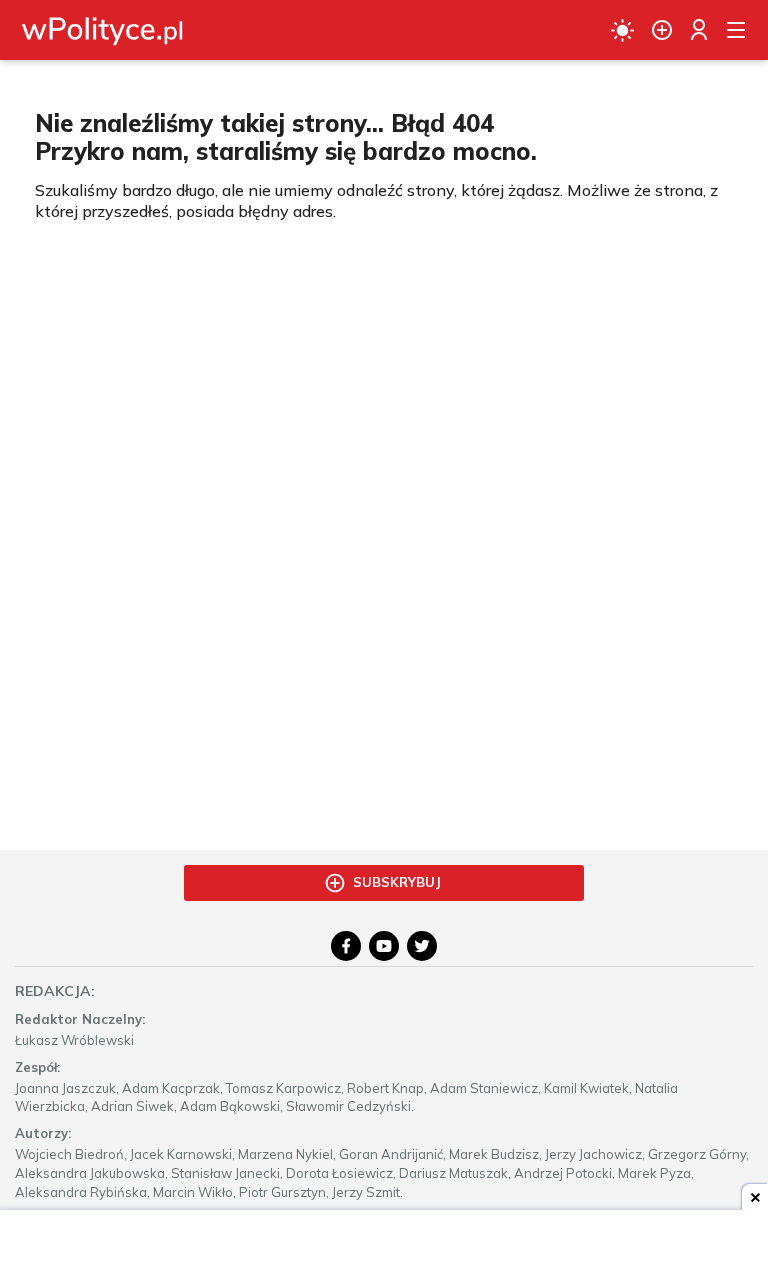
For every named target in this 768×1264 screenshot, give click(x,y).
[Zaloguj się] (699, 30)
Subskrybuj (397, 882)
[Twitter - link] (422, 946)
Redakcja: (55, 991)
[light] (622, 30)
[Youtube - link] (384, 946)
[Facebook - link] (346, 946)
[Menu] (736, 30)
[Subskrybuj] (662, 30)
